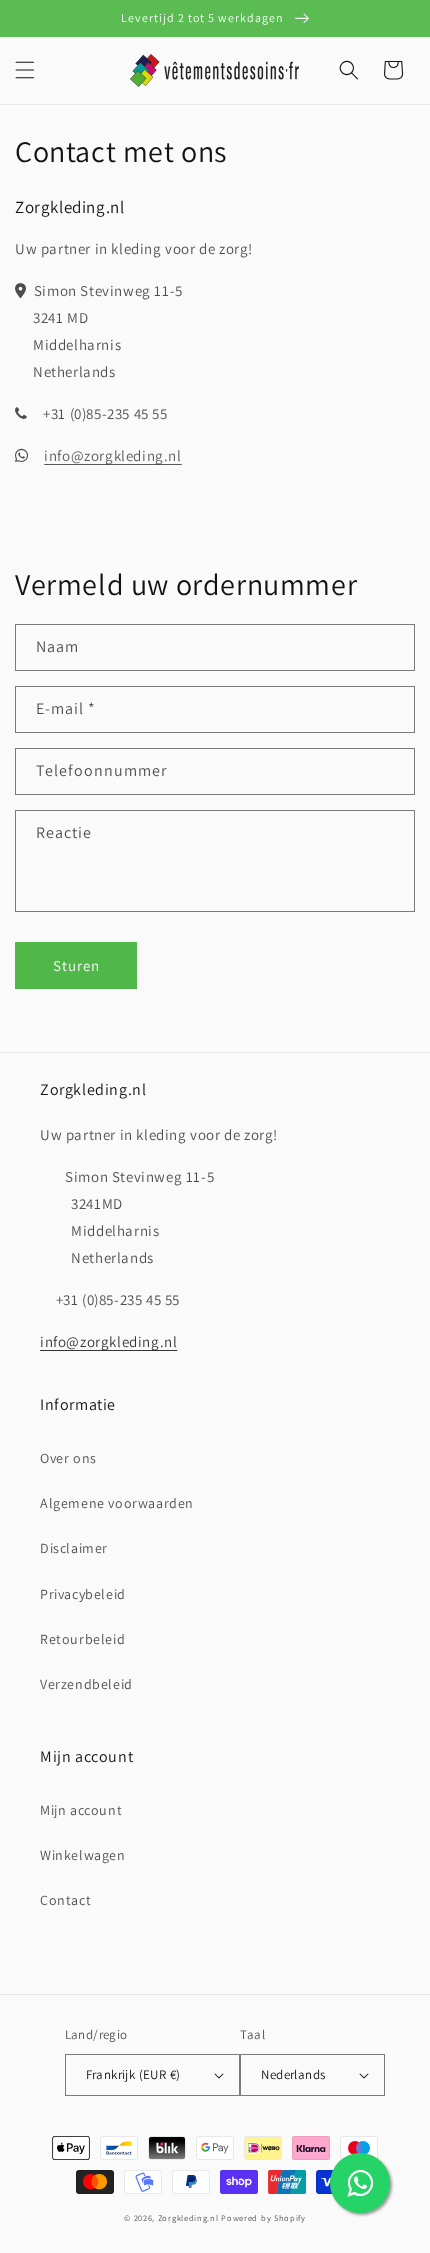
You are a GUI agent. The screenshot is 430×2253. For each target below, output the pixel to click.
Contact (65, 1900)
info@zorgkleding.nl (112, 455)
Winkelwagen (83, 1855)
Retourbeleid (82, 1639)
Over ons (68, 1458)
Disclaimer (74, 1548)
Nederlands (293, 2074)
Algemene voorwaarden (117, 1503)
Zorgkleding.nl (188, 2217)
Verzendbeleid (86, 1684)
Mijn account (81, 1810)
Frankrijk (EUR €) (133, 2074)
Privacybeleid (83, 1594)
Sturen (76, 965)
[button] (25, 70)
